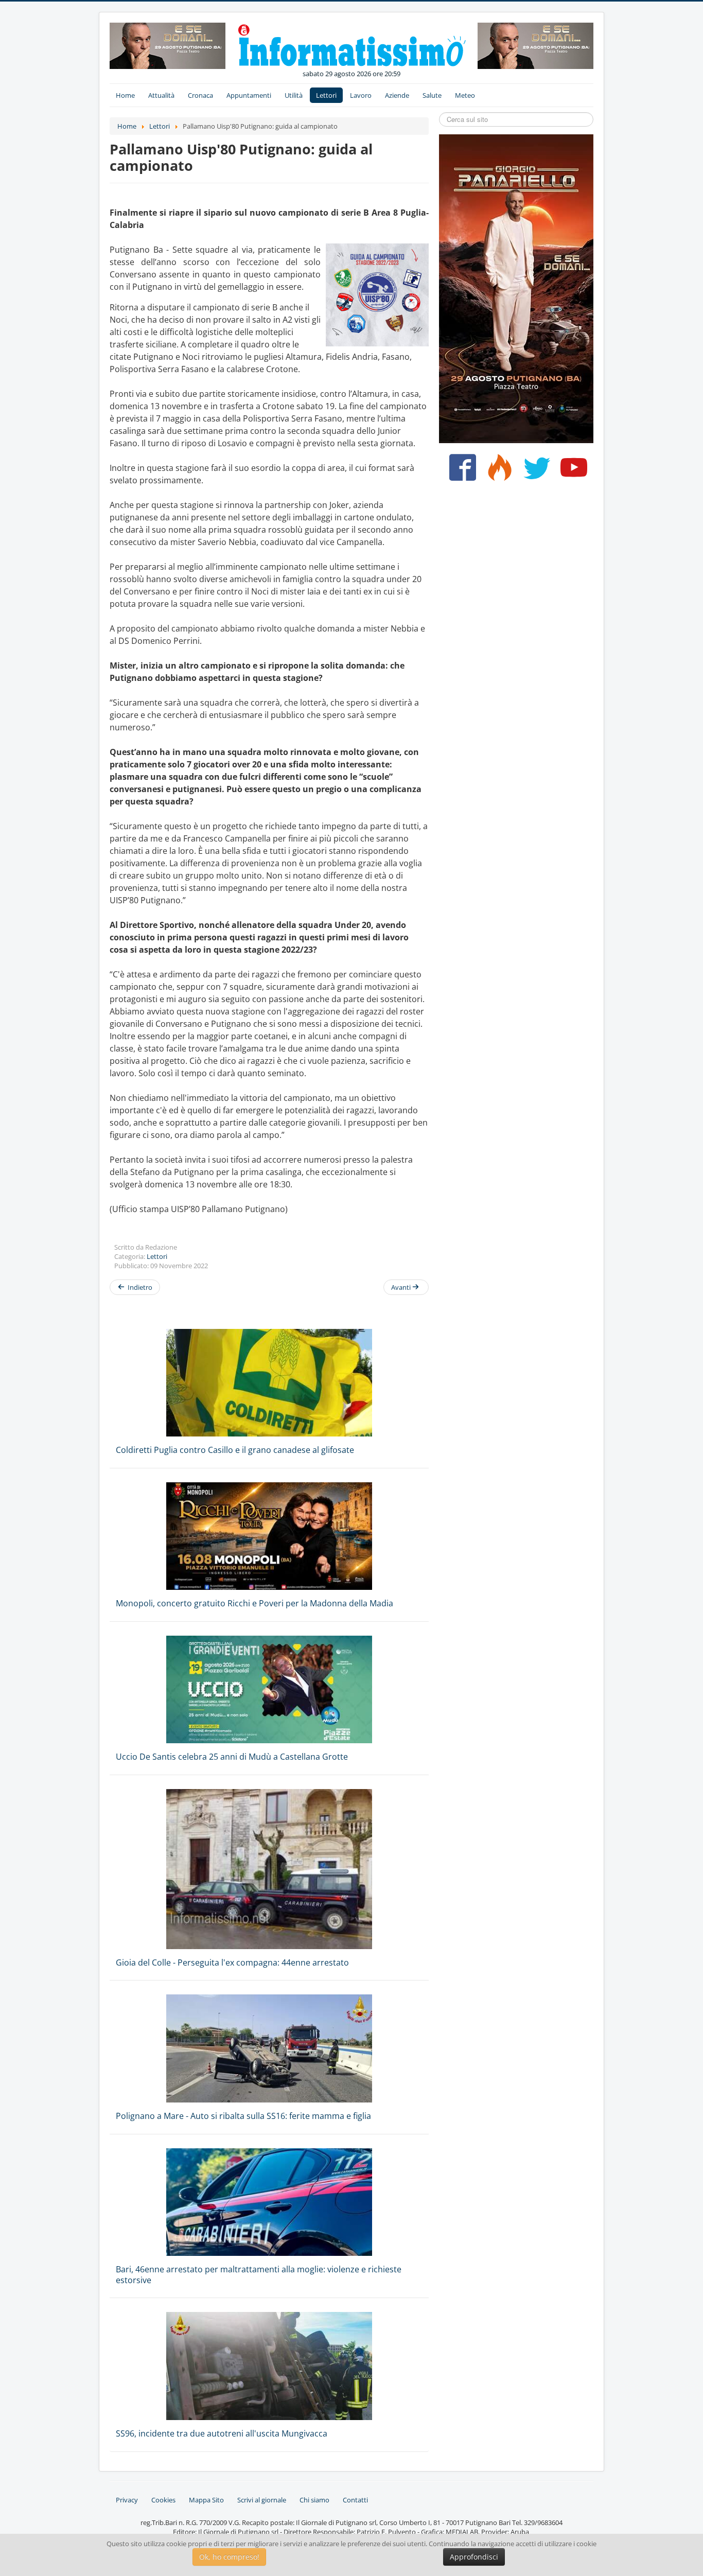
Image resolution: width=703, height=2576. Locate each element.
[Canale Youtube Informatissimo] (572, 471)
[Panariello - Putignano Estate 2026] (168, 45)
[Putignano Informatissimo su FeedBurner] (497, 471)
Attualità (161, 95)
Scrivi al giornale (262, 2500)
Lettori (326, 95)
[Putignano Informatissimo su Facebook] (460, 471)
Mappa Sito (206, 2500)
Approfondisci (474, 2557)
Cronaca (200, 95)
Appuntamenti (249, 95)
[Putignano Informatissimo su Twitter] (534, 471)
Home (125, 95)
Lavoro (361, 95)
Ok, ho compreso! (229, 2557)
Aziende (397, 95)
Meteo (465, 95)
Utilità (294, 95)
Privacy (127, 2500)
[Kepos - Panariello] (516, 288)
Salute (432, 95)
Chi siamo (314, 2500)
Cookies (163, 2500)
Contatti (355, 2500)
